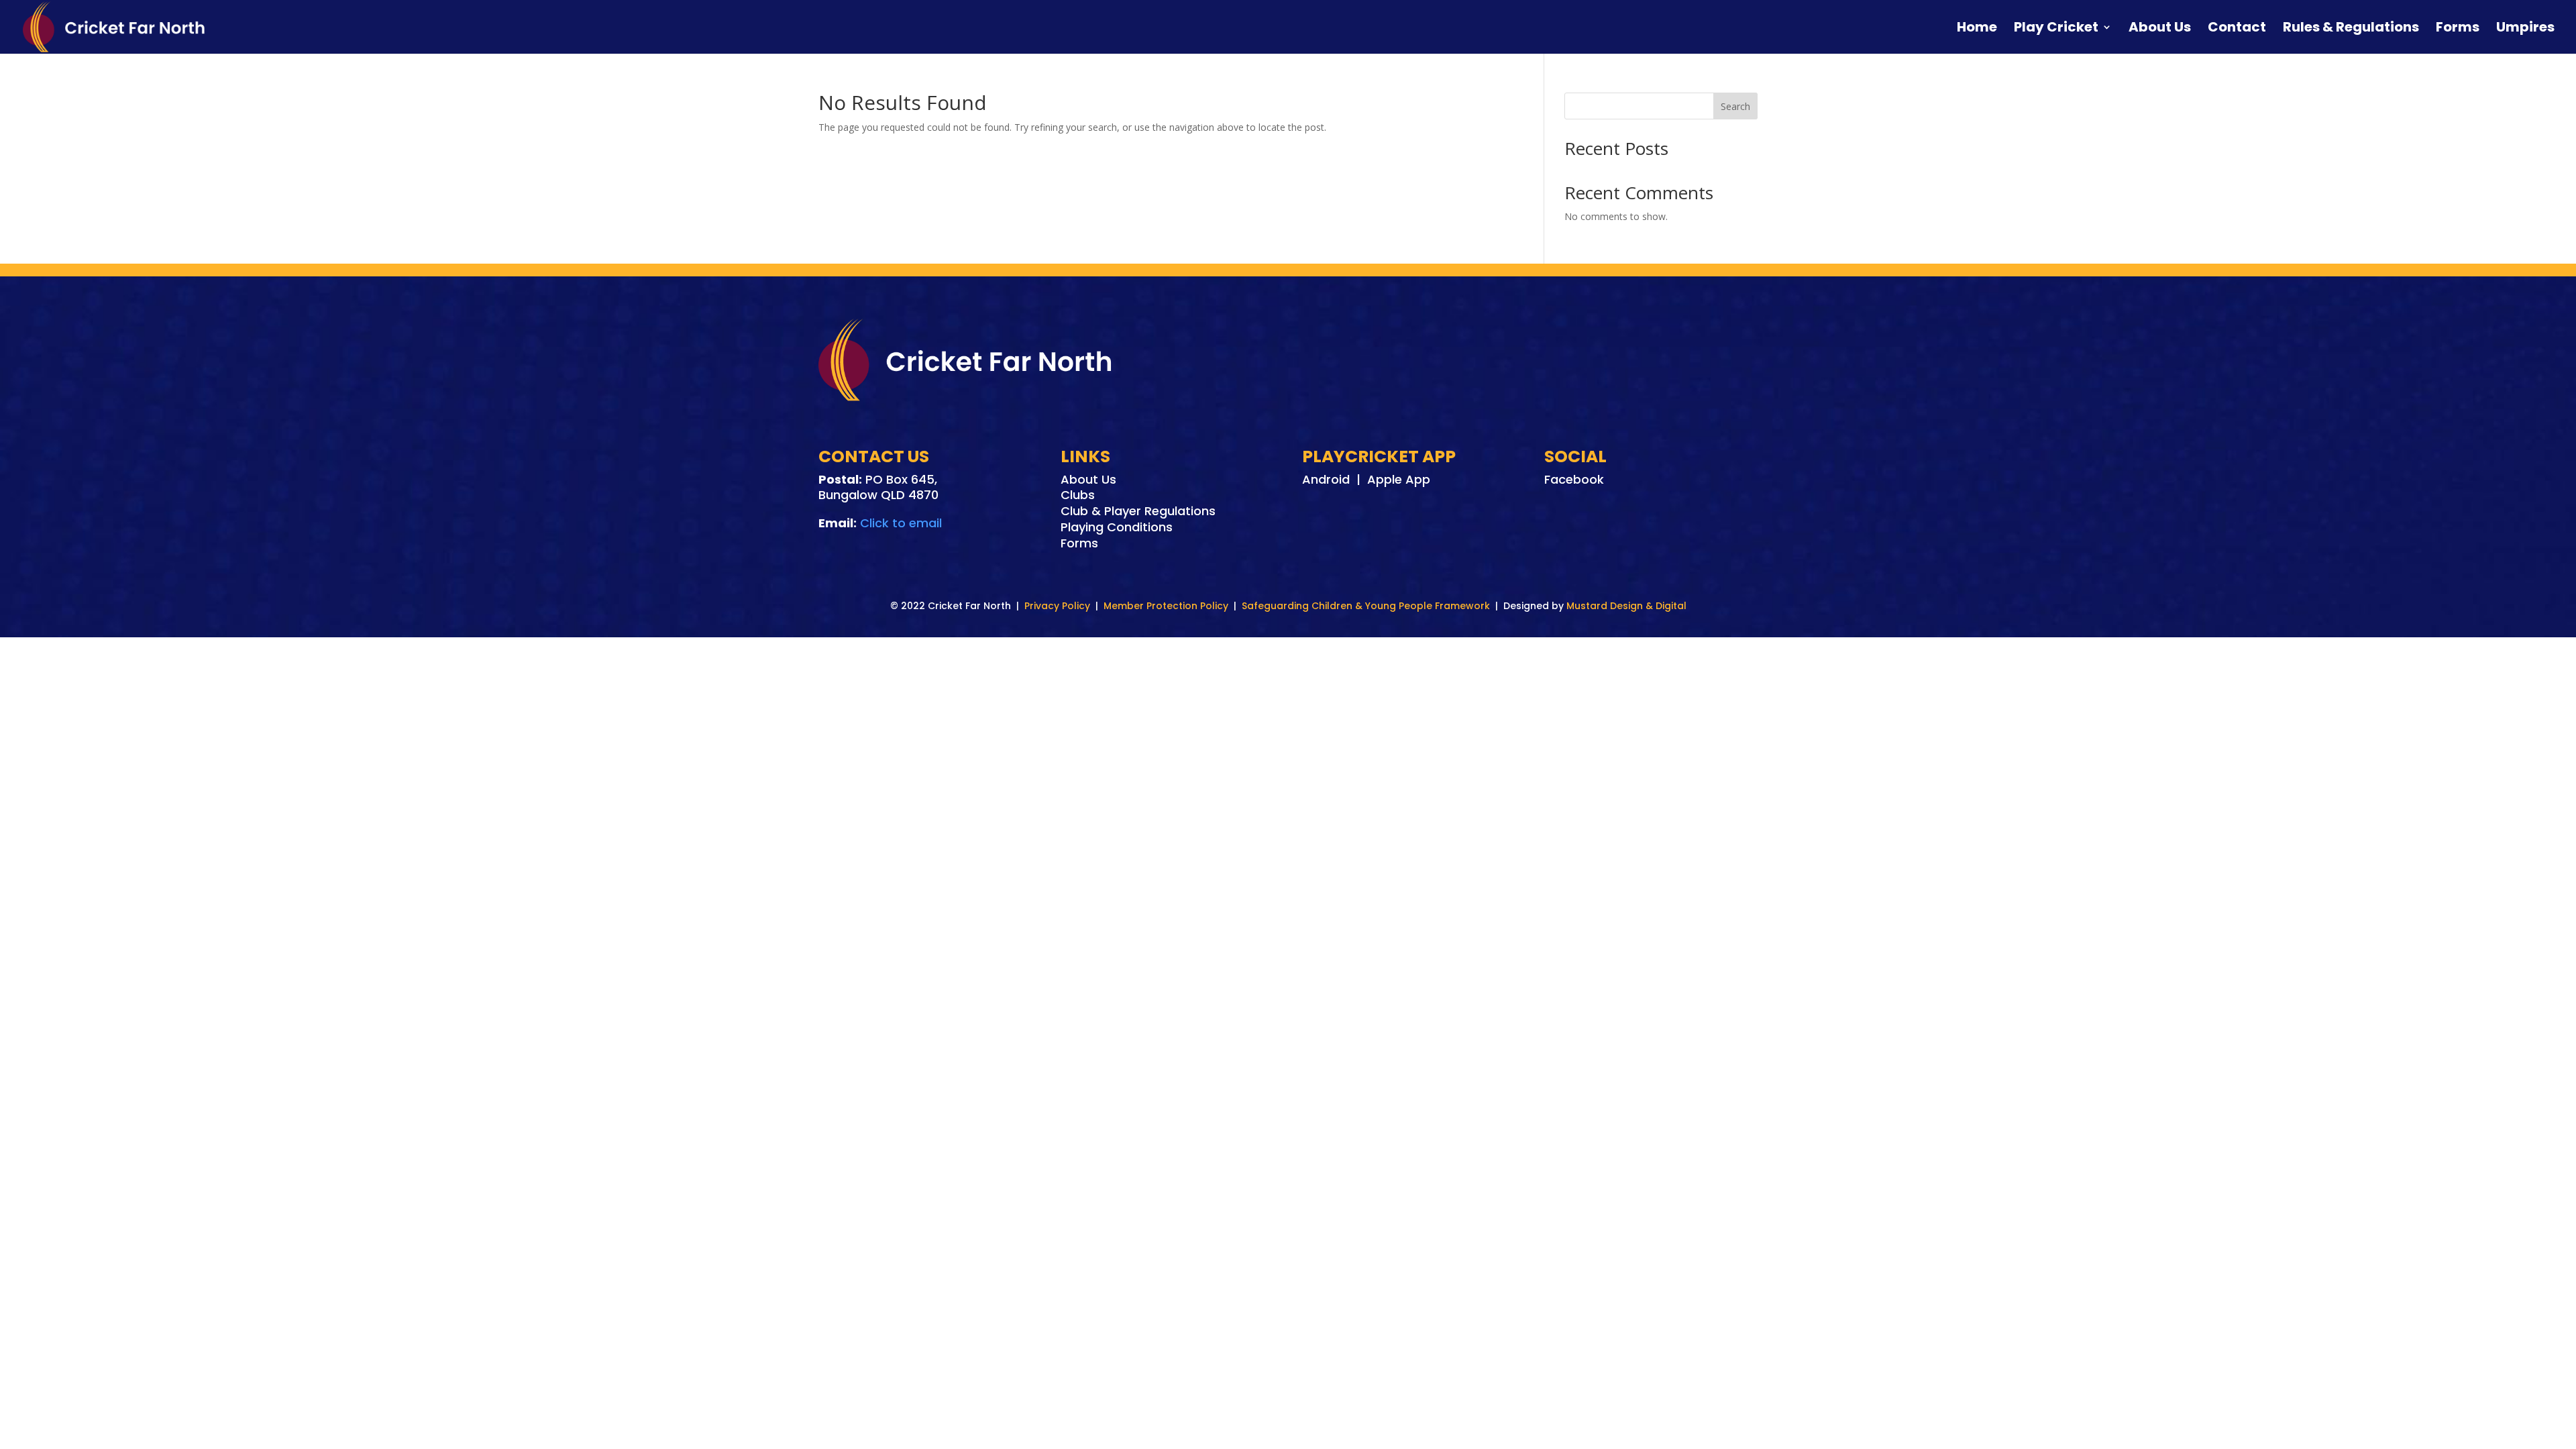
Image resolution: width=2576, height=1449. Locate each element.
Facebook (1574, 479)
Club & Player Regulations (1138, 511)
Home (1977, 29)
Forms (2458, 29)
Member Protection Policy (1166, 606)
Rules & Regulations (2351, 29)
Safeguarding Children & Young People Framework (1366, 606)
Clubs (1078, 495)
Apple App (1399, 479)
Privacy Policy (1057, 606)
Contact (2237, 29)
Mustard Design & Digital (1626, 606)
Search (1735, 106)
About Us (2160, 29)
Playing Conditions (1117, 527)
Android (1326, 479)
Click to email (901, 523)
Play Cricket (2056, 29)
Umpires (2525, 29)
